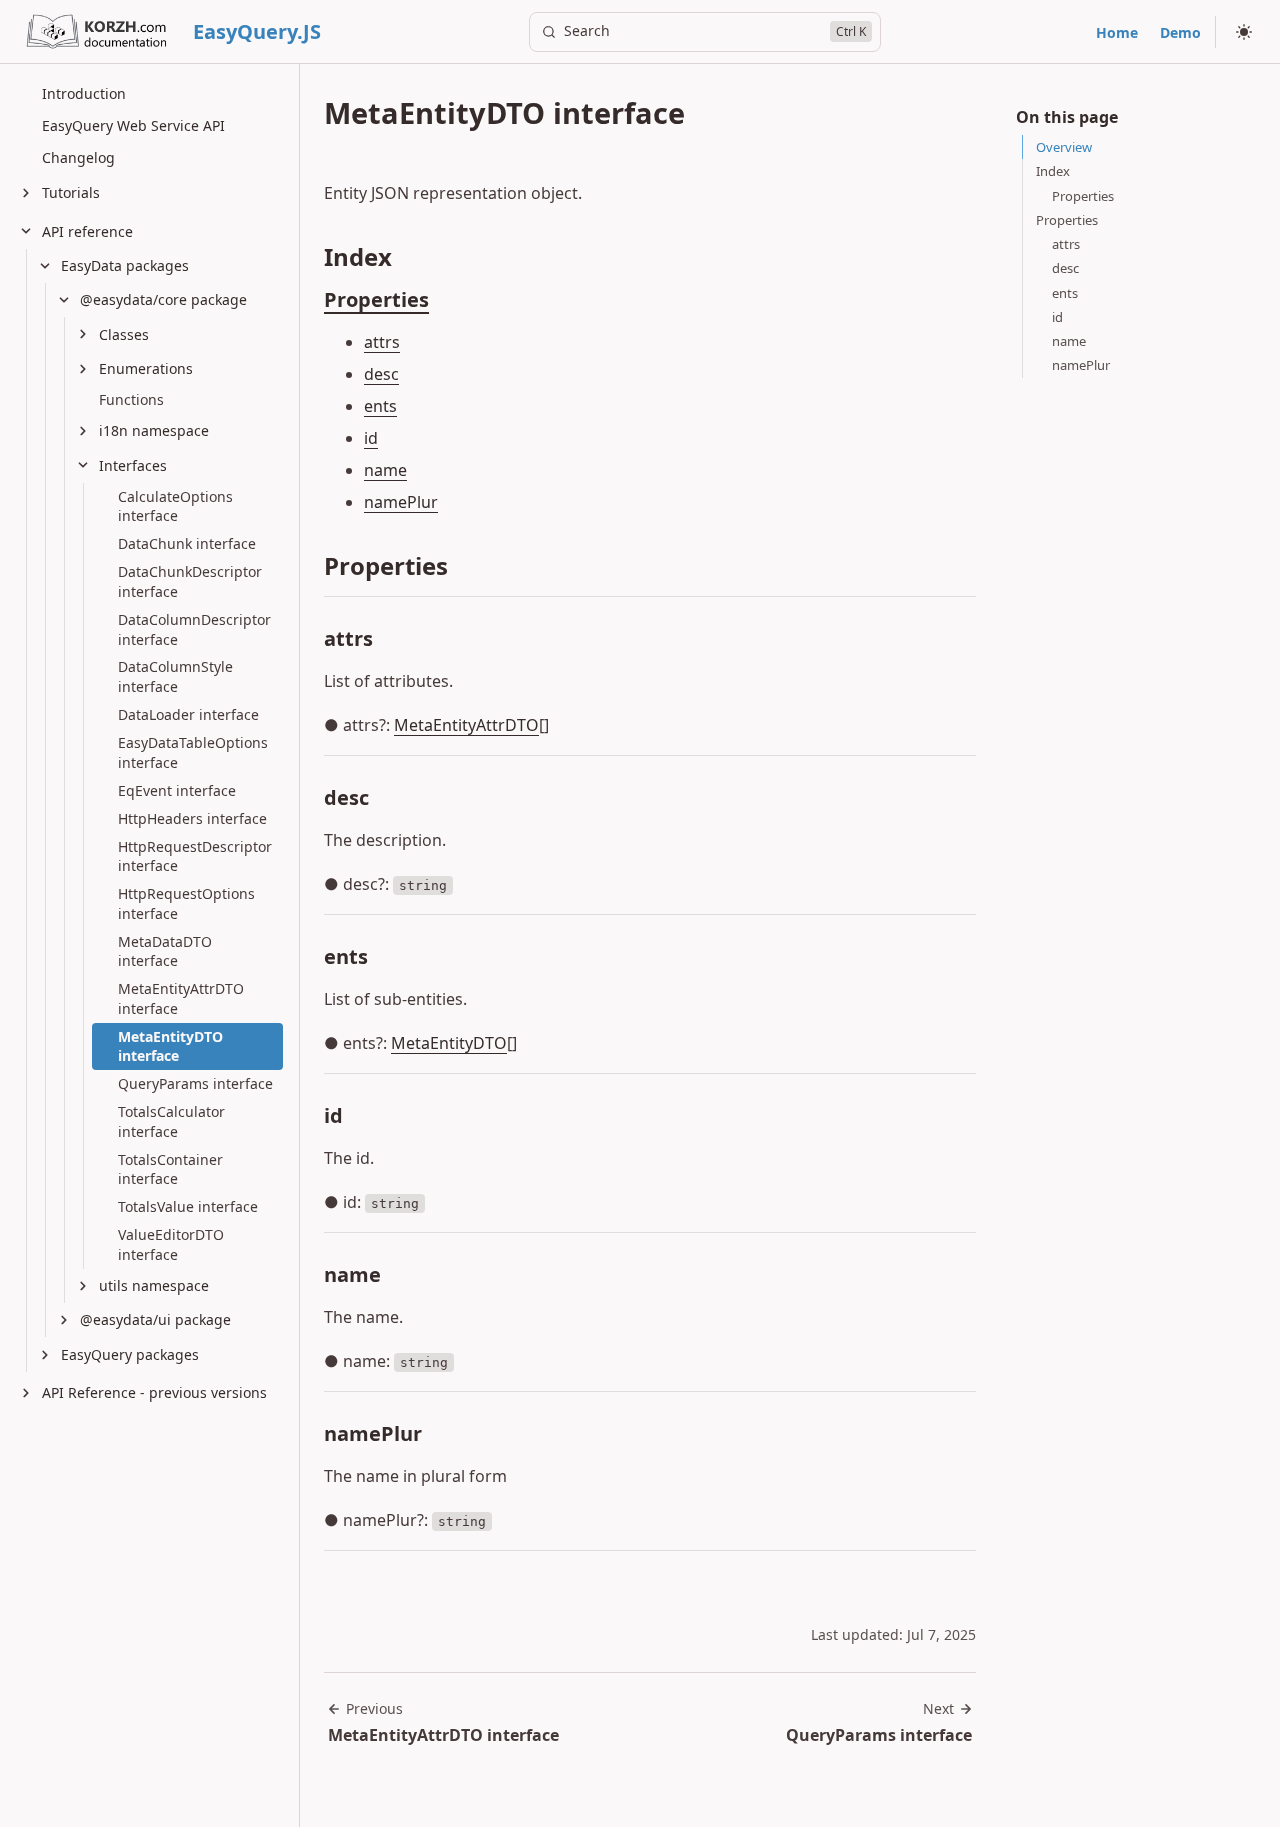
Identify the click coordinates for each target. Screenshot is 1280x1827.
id (371, 438)
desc (381, 374)
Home (1117, 32)
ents (380, 406)
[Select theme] (1244, 32)
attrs (382, 342)
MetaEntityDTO (449, 1043)
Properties (376, 299)
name (385, 470)
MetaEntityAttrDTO (466, 725)
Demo (1180, 32)
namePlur (401, 502)
